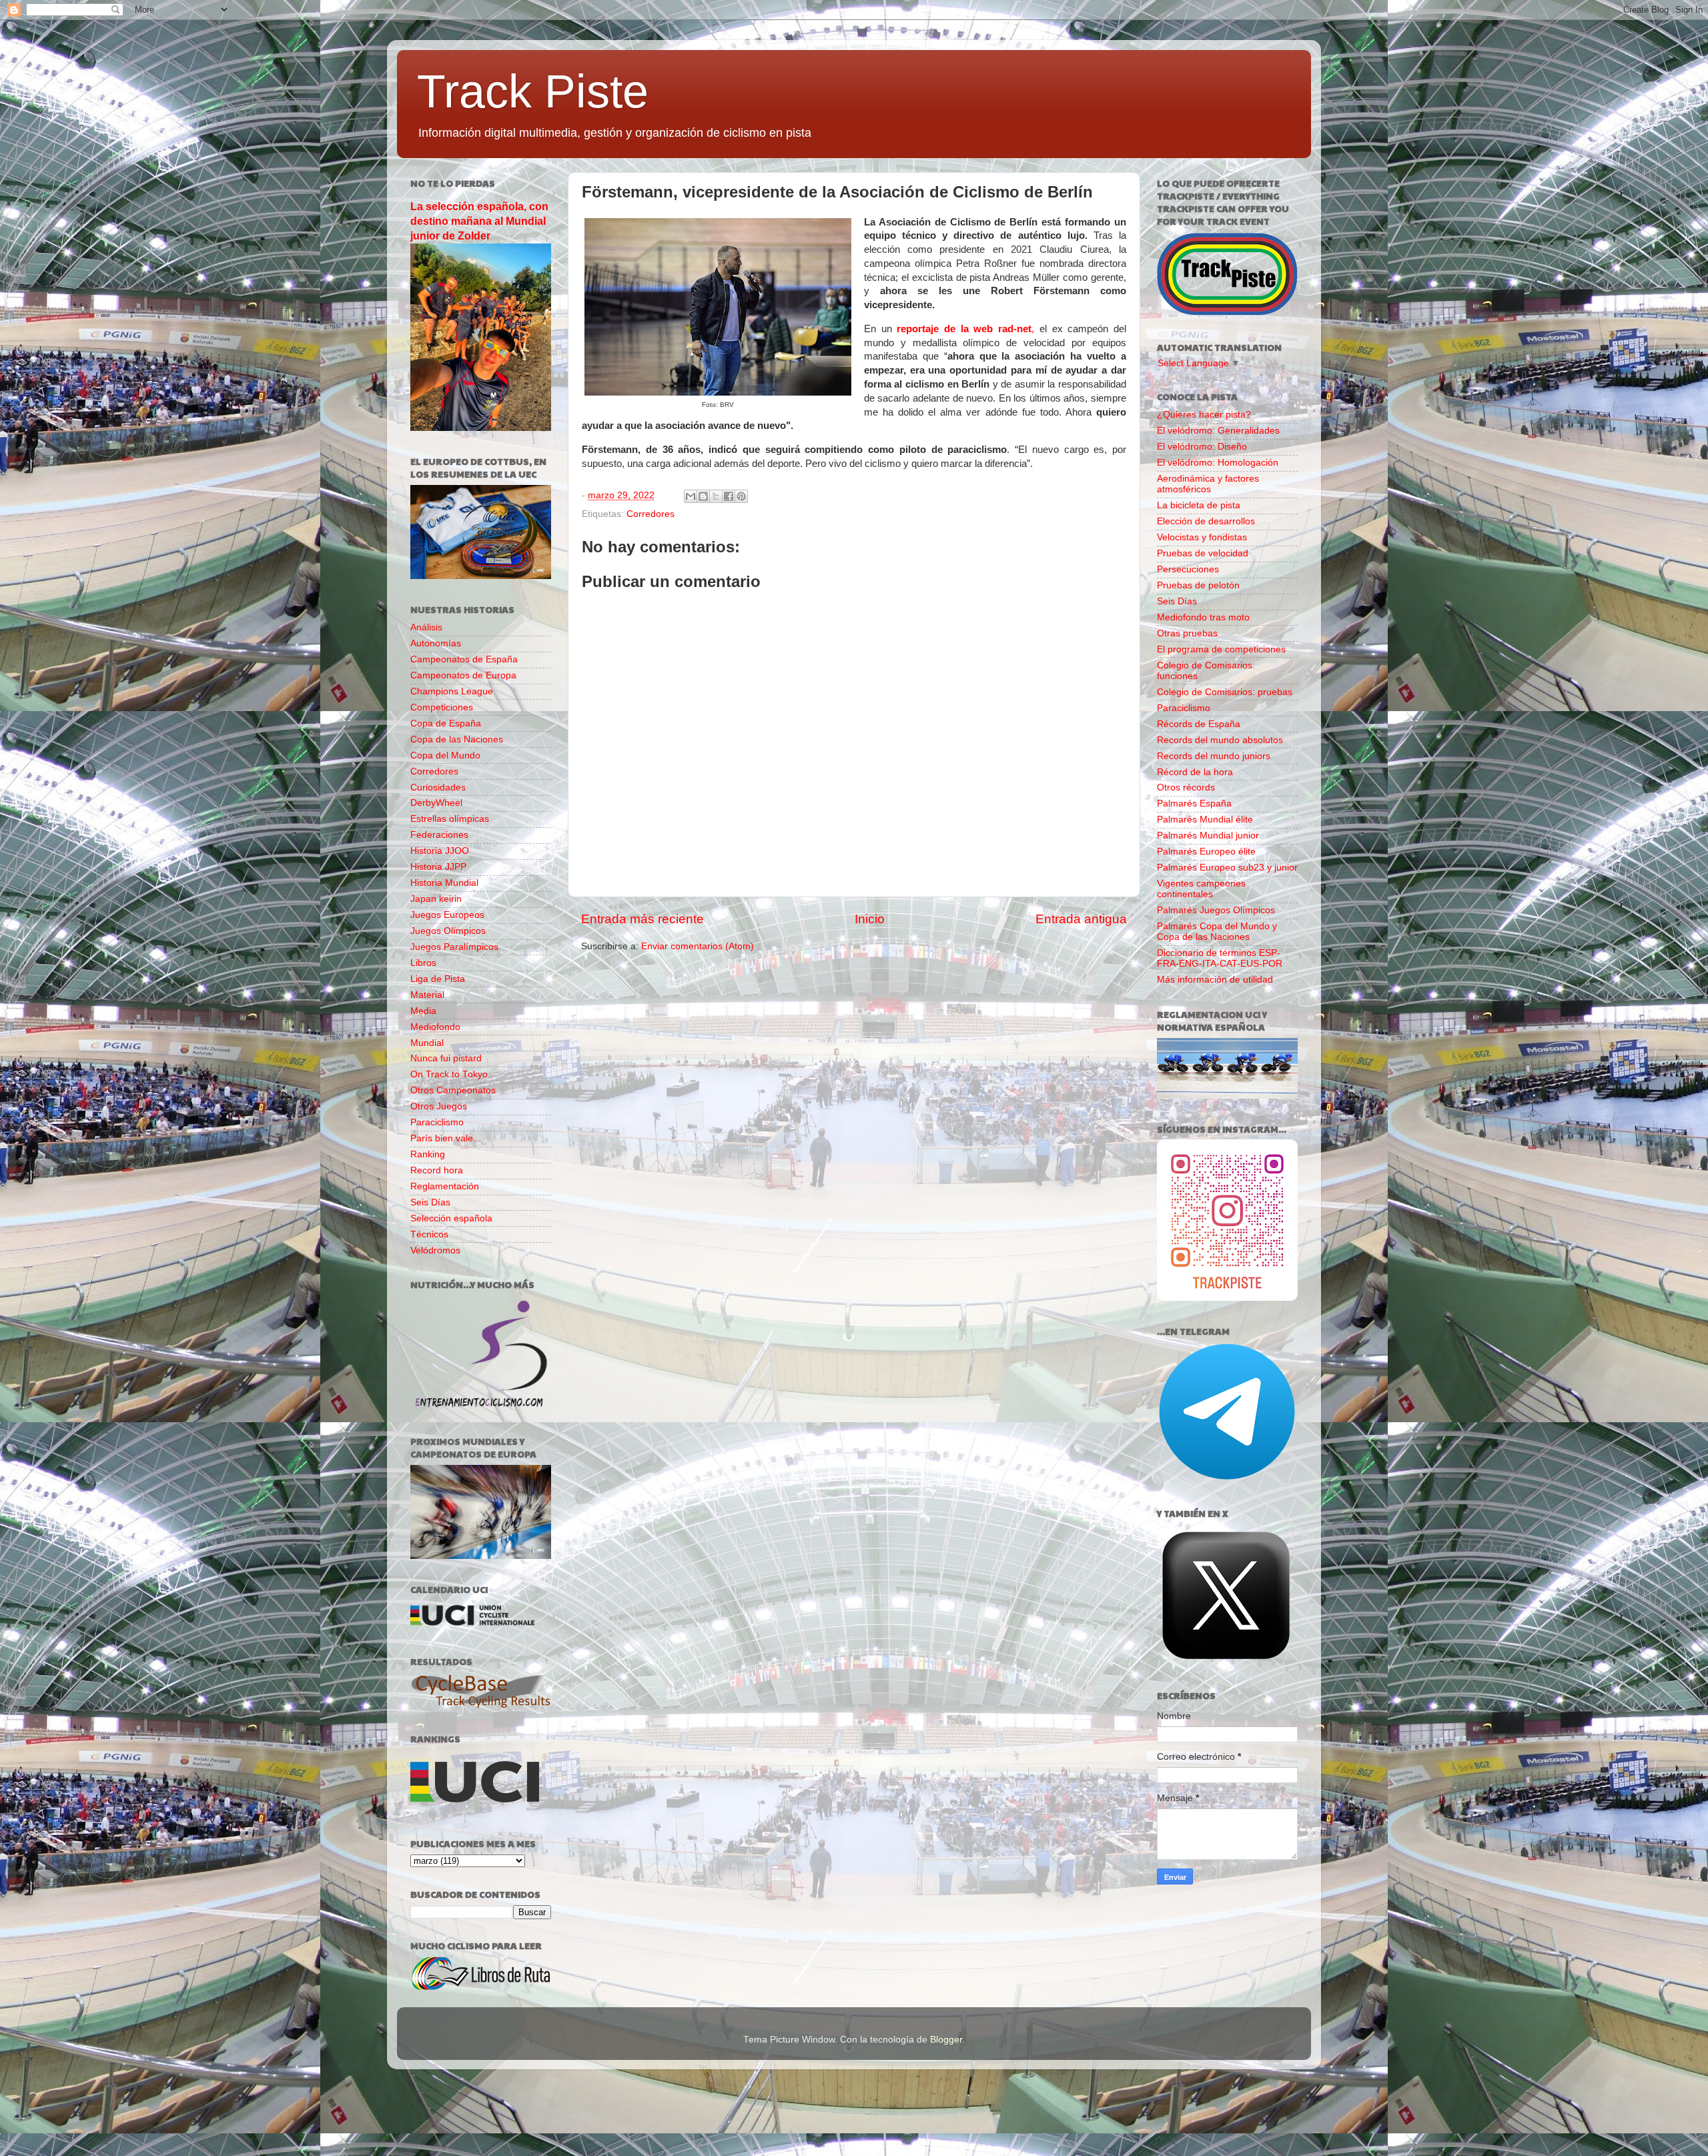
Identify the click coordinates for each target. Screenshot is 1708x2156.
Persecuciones (1188, 569)
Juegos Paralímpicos (454, 947)
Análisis (426, 627)
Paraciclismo (437, 1122)
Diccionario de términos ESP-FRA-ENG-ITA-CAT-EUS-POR (1220, 958)
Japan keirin (436, 899)
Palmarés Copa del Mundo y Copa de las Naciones (1217, 932)
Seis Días (430, 1202)
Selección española (451, 1218)
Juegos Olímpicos (448, 931)
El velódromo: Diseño (1202, 447)
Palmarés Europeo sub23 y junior (1227, 868)
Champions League (452, 691)
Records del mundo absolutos (1220, 740)
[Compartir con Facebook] (729, 496)
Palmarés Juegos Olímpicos (1216, 910)
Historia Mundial (444, 883)
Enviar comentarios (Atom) (698, 946)
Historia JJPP (438, 867)
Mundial (427, 1043)
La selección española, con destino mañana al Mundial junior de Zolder (479, 221)
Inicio (870, 919)
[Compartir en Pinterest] (741, 496)
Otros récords (1186, 787)
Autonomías (436, 643)
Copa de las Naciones (457, 739)
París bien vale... (446, 1138)
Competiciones (442, 707)
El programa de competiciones (1221, 649)
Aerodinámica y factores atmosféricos (1208, 484)
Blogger (946, 2040)
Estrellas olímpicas (450, 819)
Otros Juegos (439, 1106)
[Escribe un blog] (703, 496)
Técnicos (429, 1234)
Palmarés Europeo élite (1206, 852)
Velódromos (435, 1250)
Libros (423, 963)
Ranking (428, 1154)
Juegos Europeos (447, 915)
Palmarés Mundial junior (1208, 836)
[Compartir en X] (716, 496)
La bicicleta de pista (1199, 505)
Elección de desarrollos (1206, 521)
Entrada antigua (1081, 919)
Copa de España (446, 723)
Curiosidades (438, 787)
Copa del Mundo (445, 755)
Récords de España (1199, 724)
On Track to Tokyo (449, 1074)
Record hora (437, 1170)
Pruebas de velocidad (1203, 553)
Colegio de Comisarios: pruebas (1225, 692)
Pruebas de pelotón (1198, 585)
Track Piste (533, 91)
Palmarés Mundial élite (1205, 820)
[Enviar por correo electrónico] (691, 496)
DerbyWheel (436, 803)
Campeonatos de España (464, 659)
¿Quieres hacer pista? (1204, 415)
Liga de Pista (438, 979)
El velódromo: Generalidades (1218, 431)
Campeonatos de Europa (463, 675)
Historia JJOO (440, 851)
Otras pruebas (1187, 633)
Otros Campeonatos (453, 1090)
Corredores (651, 514)
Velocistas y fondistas (1202, 537)
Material (427, 995)
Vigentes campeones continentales (1201, 889)
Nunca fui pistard (446, 1058)
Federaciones (439, 835)
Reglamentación (445, 1186)
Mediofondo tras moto (1203, 617)
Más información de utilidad (1215, 980)
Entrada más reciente (643, 919)
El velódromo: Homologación (1218, 463)
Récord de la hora (1195, 772)
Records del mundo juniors (1214, 756)
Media (423, 1011)
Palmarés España (1194, 803)
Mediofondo (435, 1027)
